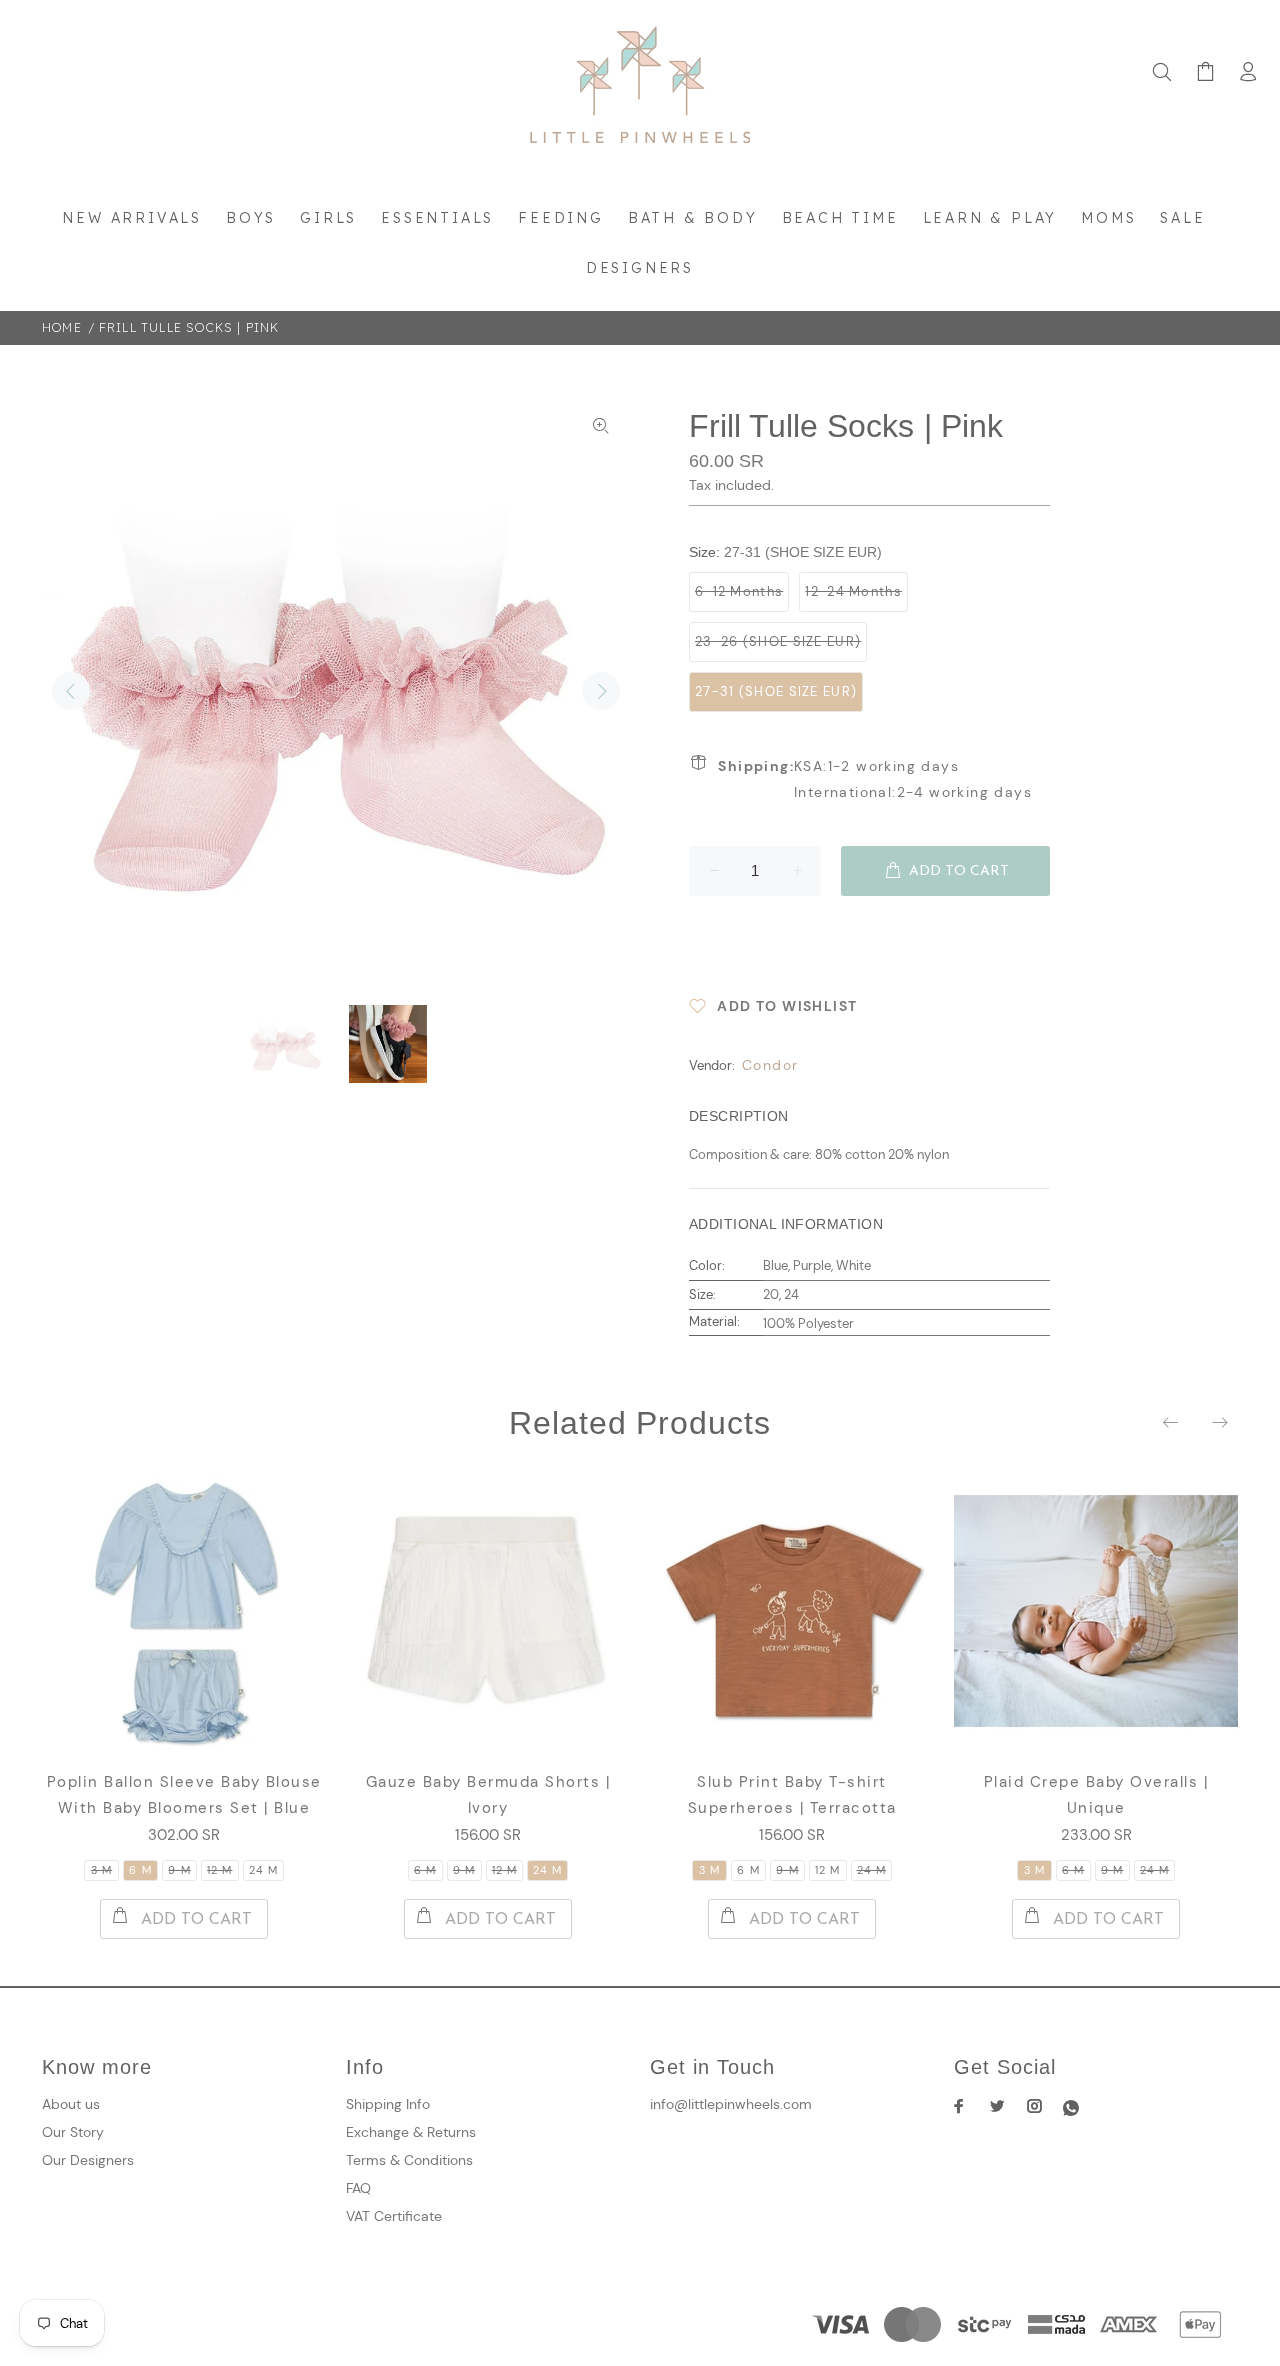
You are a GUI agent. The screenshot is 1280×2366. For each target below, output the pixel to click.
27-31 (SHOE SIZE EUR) (776, 691)
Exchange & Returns (411, 2132)
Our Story (73, 2132)
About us (71, 2104)
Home (62, 327)
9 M (179, 1870)
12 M (219, 1870)
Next (601, 691)
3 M (101, 1870)
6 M (140, 1870)
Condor (770, 1065)
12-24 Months (853, 591)
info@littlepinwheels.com (731, 2104)
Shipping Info (388, 2104)
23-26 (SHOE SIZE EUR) (778, 641)
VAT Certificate (394, 2216)
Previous (71, 691)
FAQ (358, 2188)
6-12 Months (739, 591)
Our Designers (88, 2160)
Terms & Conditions (409, 2160)
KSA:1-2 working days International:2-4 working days (875, 779)
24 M (263, 1870)
